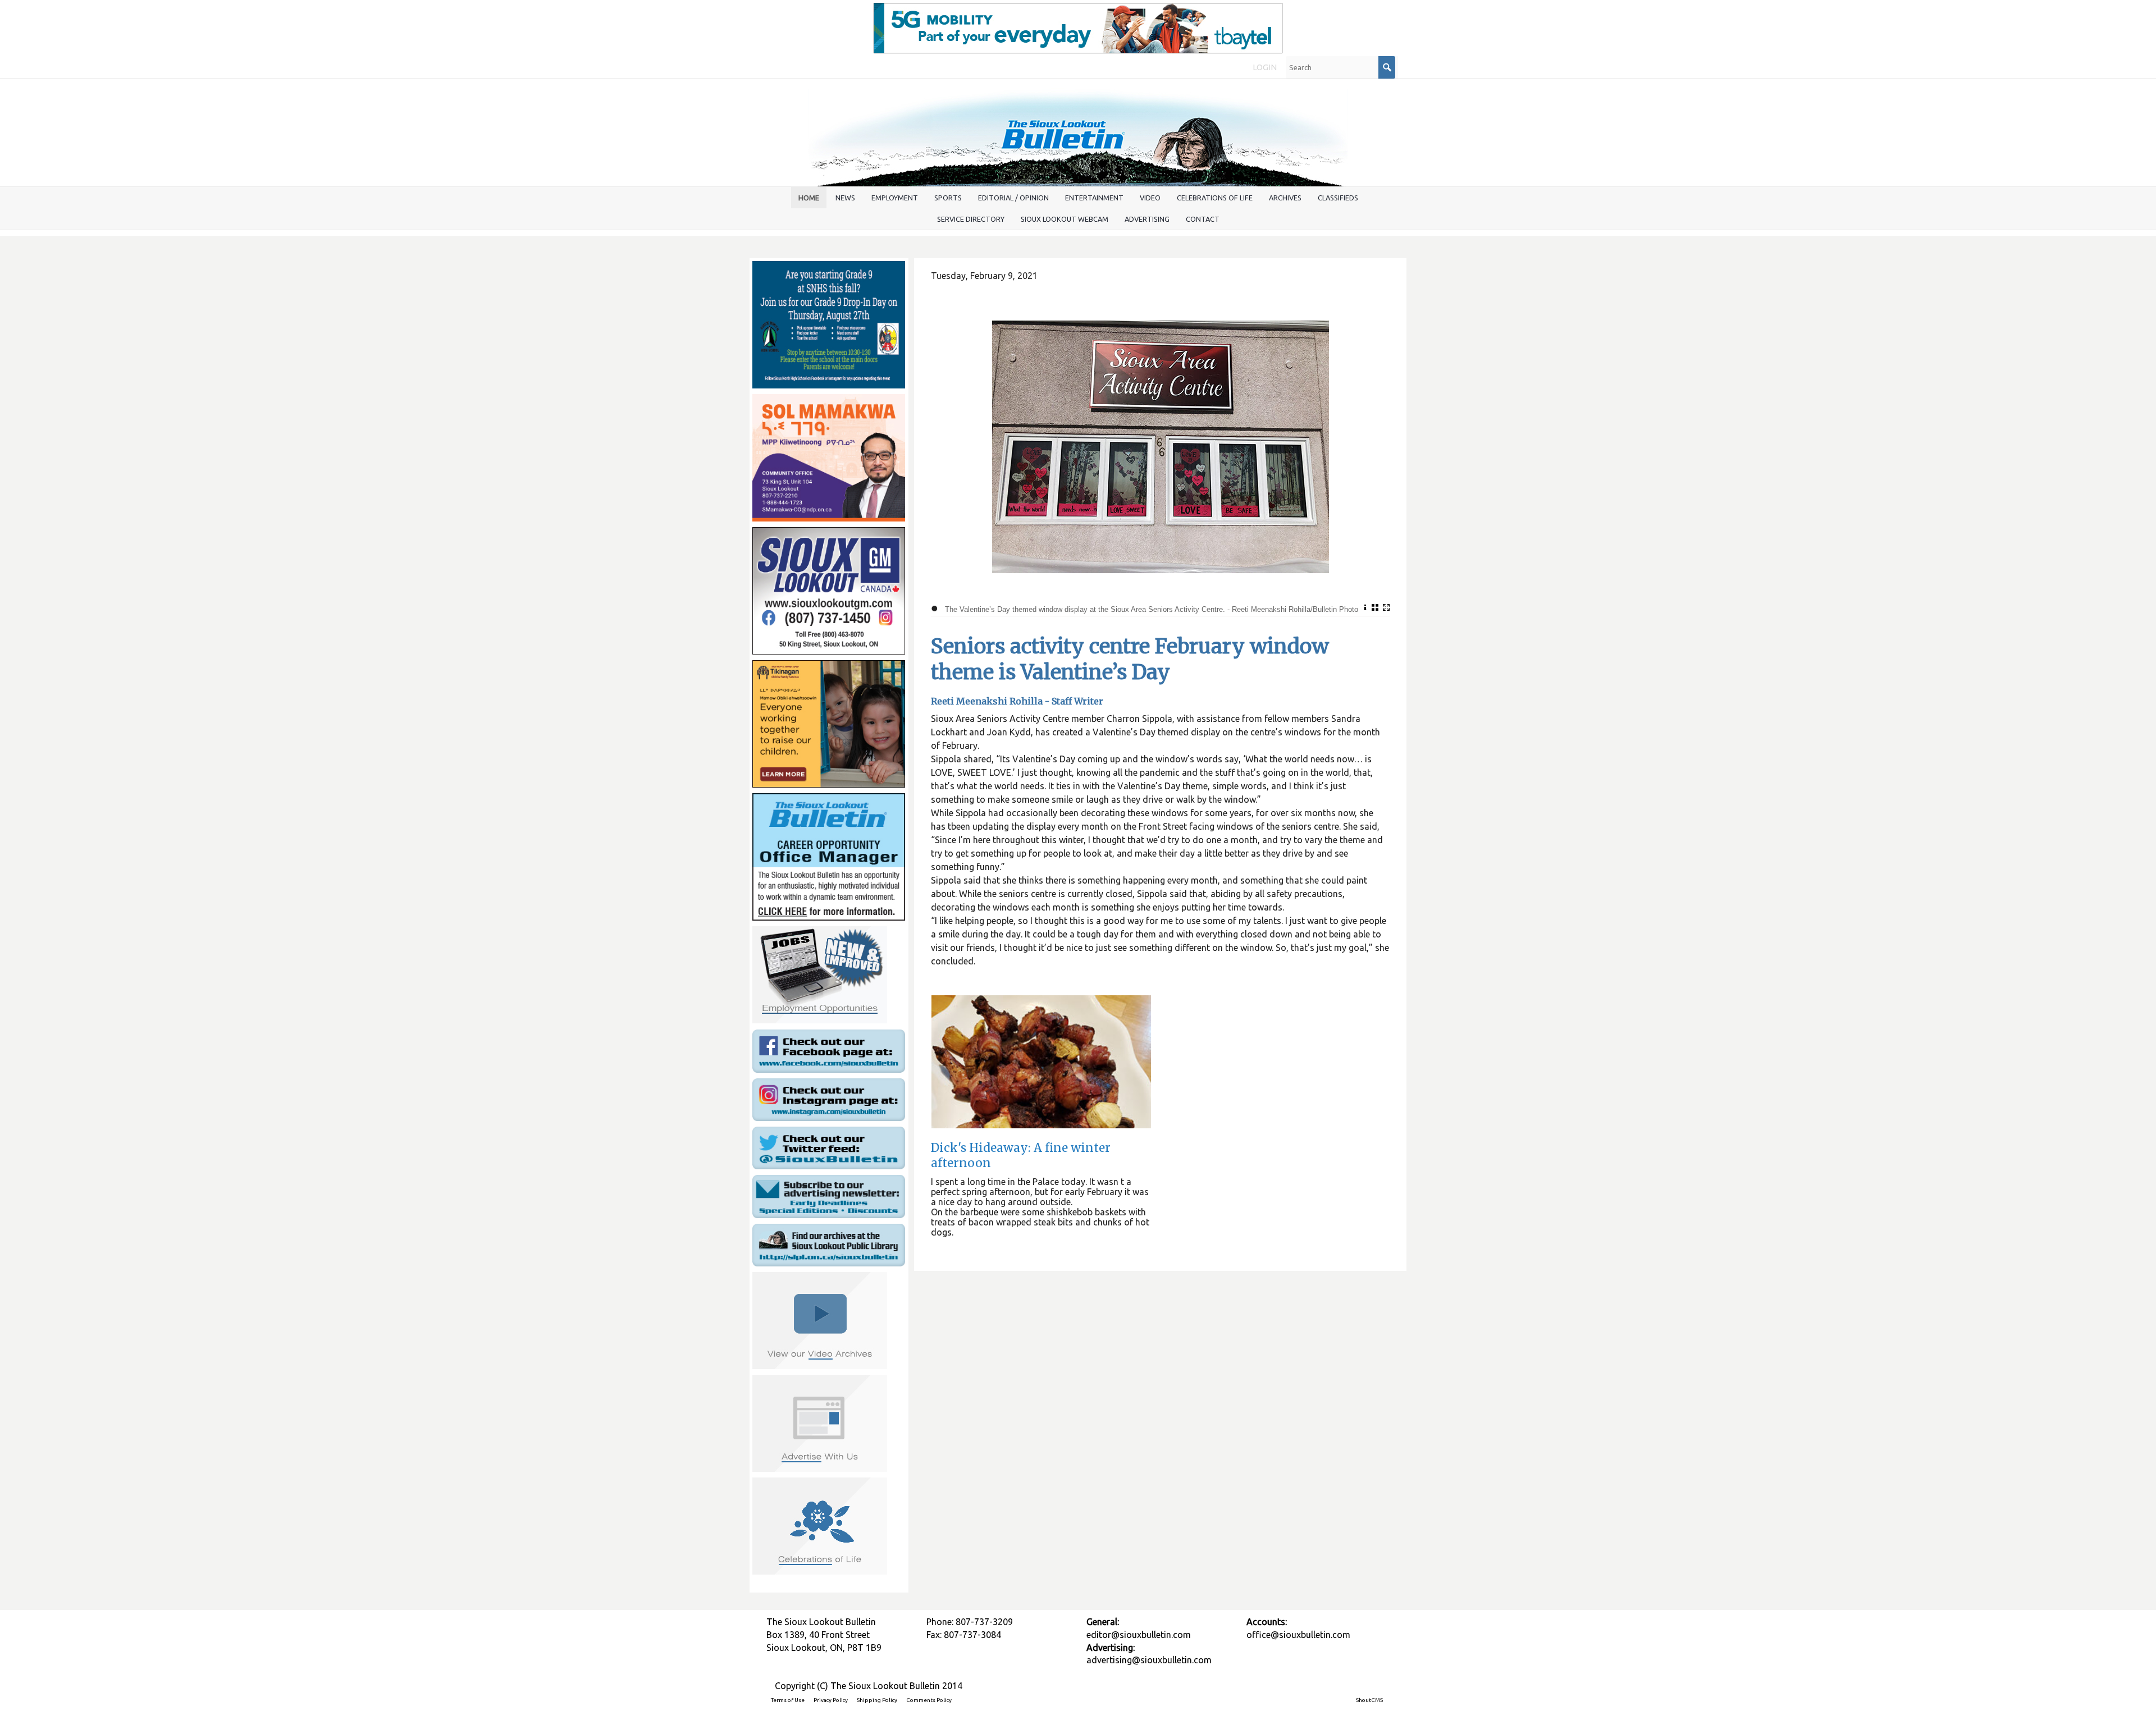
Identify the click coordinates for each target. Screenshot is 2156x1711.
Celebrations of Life (1215, 198)
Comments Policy (929, 1700)
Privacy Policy (831, 1700)
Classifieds (1338, 198)
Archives (1285, 198)
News (845, 198)
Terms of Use (788, 1700)
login (1265, 67)
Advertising (1147, 219)
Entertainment (1094, 198)
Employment (895, 198)
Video (1150, 198)
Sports (948, 198)
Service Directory (971, 219)
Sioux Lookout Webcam (1065, 219)
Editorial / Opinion (1013, 198)
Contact (1203, 219)
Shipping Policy (877, 1700)
